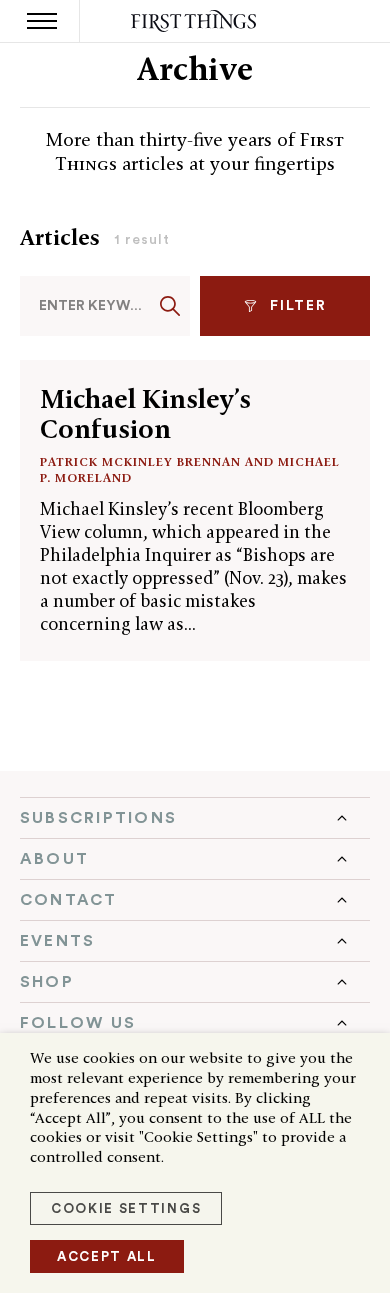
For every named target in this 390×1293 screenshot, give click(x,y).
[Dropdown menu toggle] (195, 818)
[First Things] (195, 21)
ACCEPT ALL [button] (107, 1256)
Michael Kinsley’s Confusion (145, 413)
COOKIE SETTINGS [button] (126, 1208)
